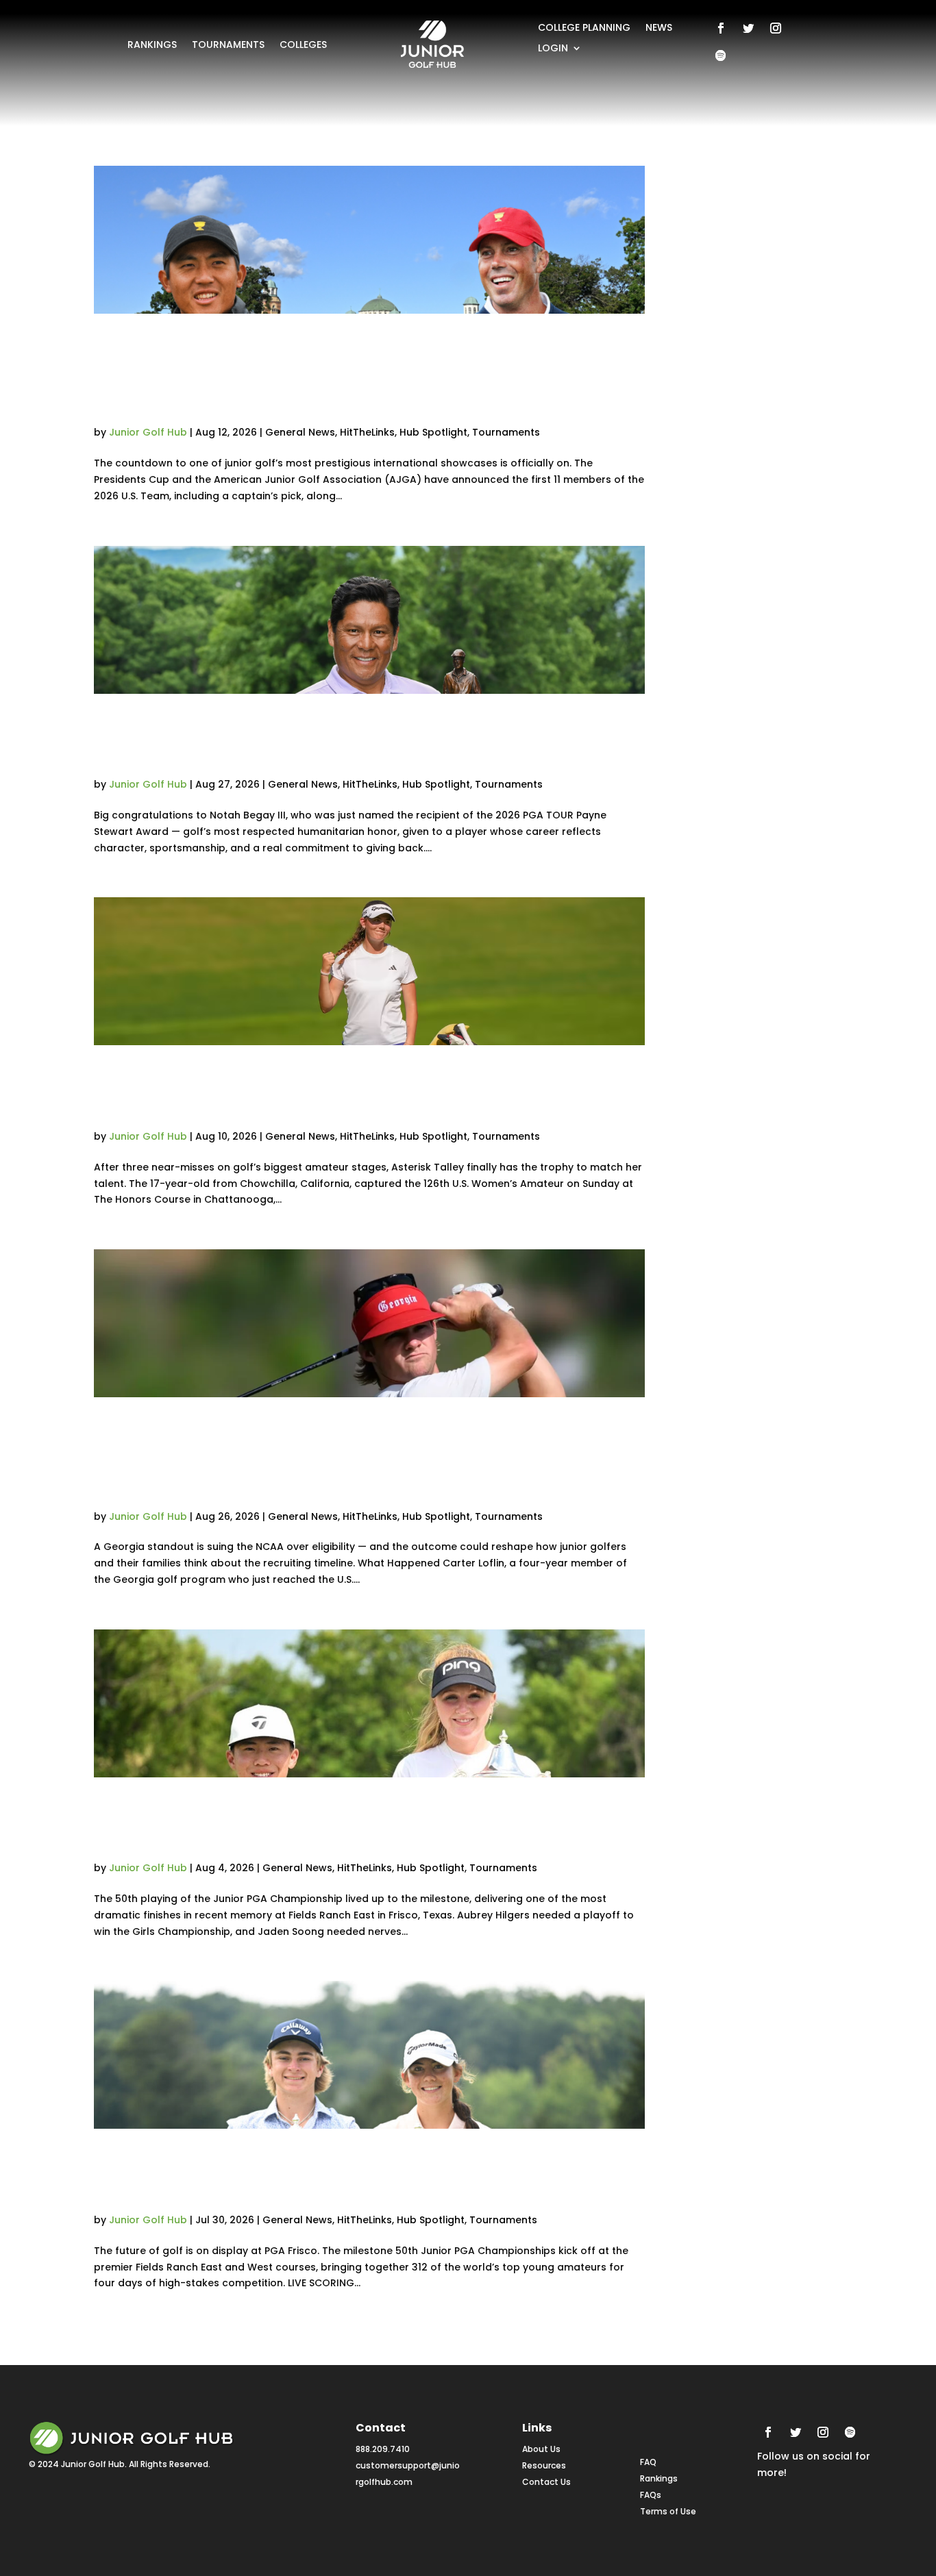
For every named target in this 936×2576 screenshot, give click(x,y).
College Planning (584, 28)
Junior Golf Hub (148, 432)
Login (553, 49)
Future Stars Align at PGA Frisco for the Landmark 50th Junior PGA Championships (355, 2177)
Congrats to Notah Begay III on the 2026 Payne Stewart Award (368, 742)
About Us (541, 2449)
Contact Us (546, 2482)
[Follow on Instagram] (776, 28)
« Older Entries (130, 2340)
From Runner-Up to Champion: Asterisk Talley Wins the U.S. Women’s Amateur (369, 1093)
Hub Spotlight (433, 432)
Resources (544, 2465)
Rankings (152, 46)
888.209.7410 (383, 2449)
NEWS (659, 28)
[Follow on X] (748, 28)
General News (300, 432)
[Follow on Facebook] (721, 28)
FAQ (648, 2462)
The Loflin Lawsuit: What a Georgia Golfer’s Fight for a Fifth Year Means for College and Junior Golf (350, 1460)
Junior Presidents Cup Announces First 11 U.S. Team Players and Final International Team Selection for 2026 (362, 376)
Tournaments (228, 46)
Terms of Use (668, 2511)
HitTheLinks (367, 432)
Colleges (303, 46)
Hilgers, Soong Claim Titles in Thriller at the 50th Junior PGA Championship (351, 1826)
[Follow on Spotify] (721, 55)
